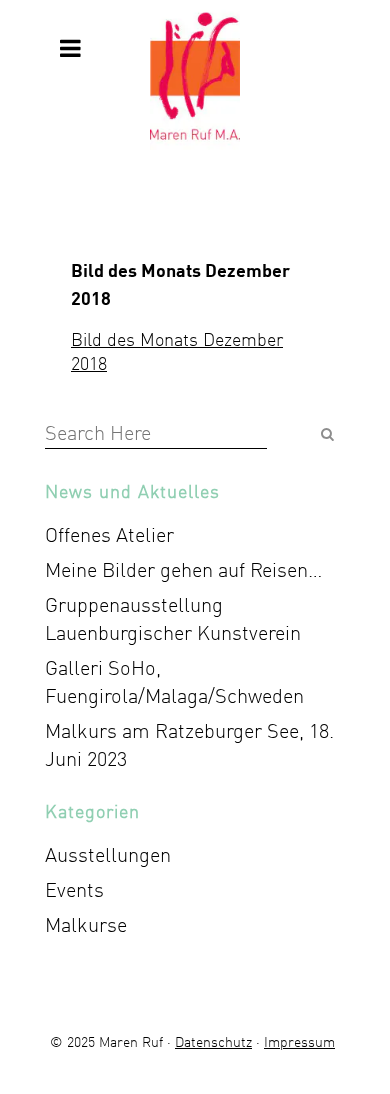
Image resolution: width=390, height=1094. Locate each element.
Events (74, 889)
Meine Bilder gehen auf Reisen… (183, 569)
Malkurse (86, 924)
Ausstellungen (108, 854)
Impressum (299, 1041)
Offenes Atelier (109, 534)
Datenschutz (213, 1041)
